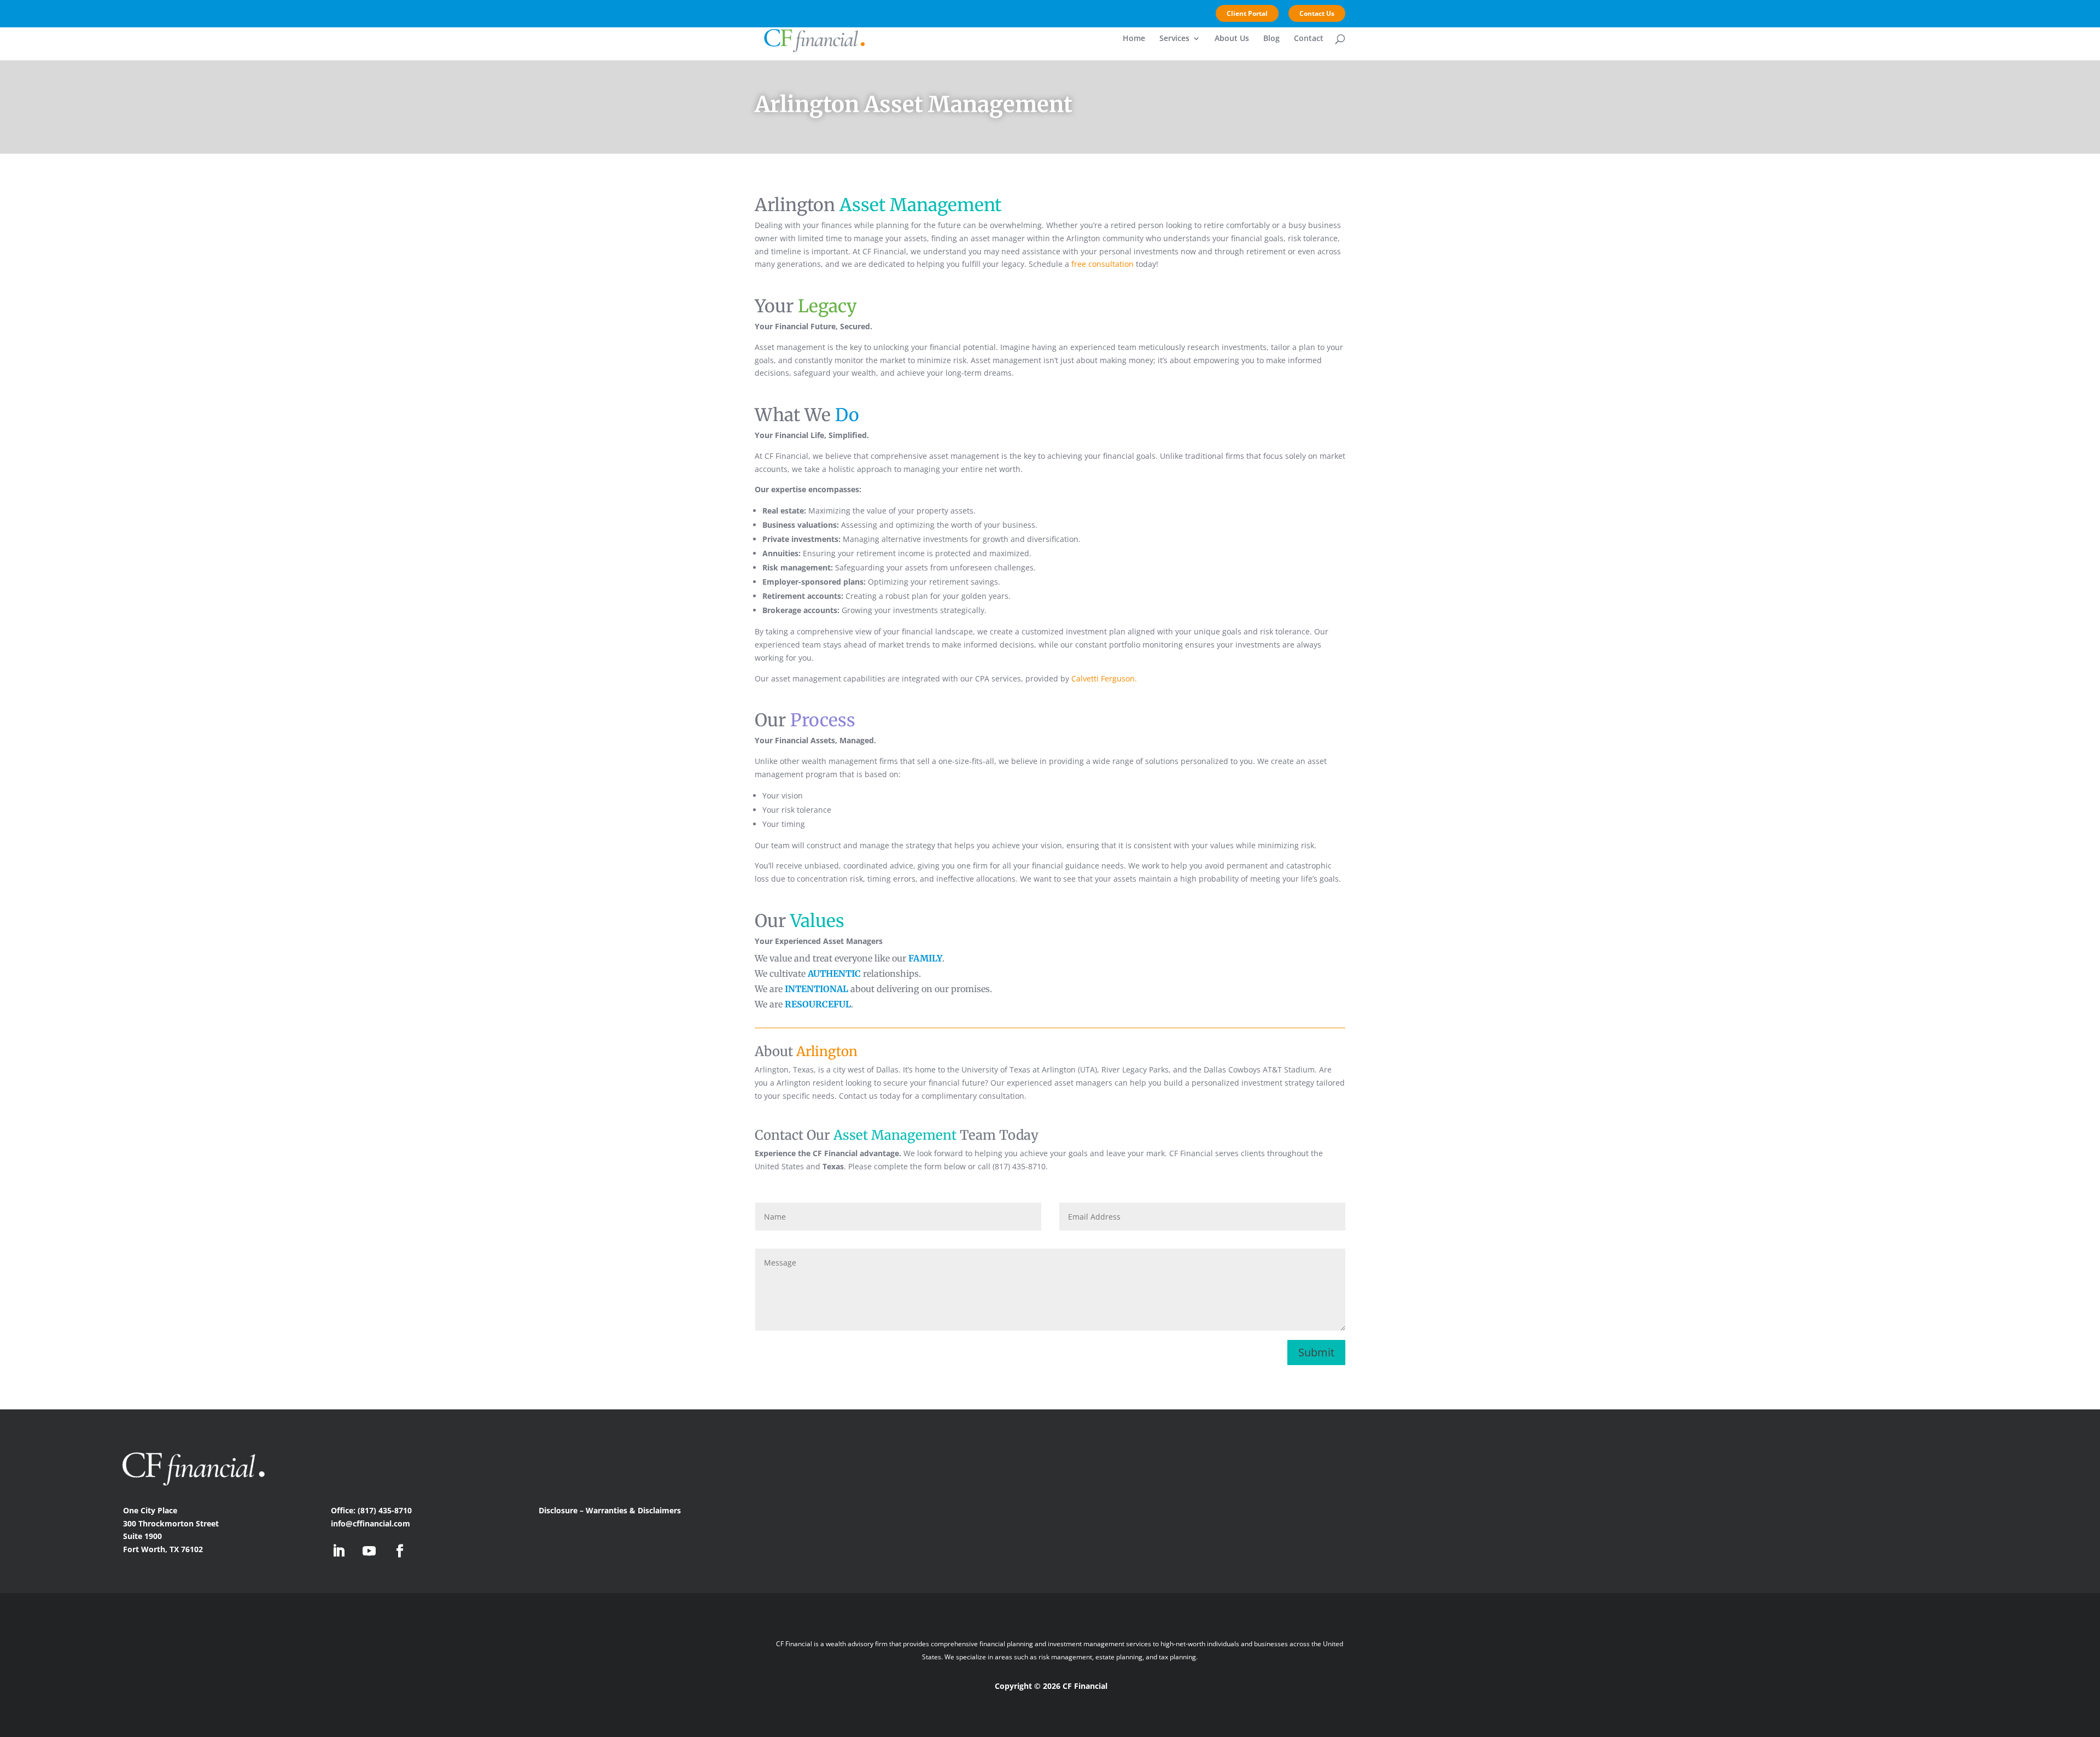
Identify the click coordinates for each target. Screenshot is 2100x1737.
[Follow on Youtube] (369, 1551)
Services (1174, 39)
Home (1134, 39)
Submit (1316, 1352)
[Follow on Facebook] (400, 1551)
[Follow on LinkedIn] (339, 1551)
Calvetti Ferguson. (1104, 678)
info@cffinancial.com (371, 1523)
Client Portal (1247, 13)
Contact (1309, 39)
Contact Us (1317, 13)
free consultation (1102, 264)
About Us (1232, 39)
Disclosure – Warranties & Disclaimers (611, 1510)
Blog (1271, 39)
